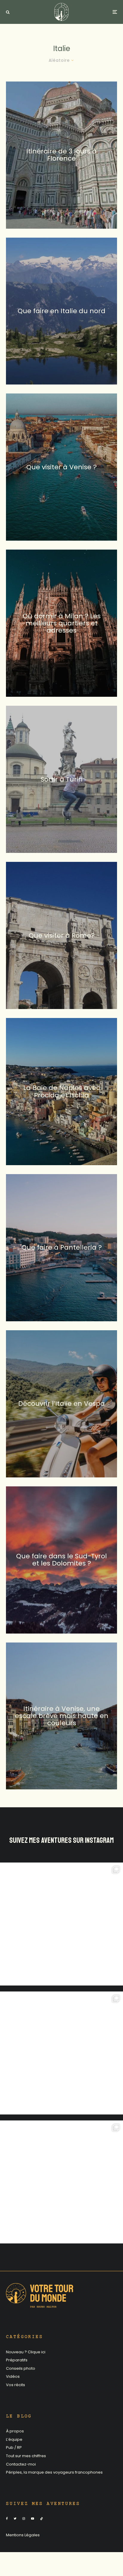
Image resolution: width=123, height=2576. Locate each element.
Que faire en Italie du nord (61, 311)
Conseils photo (21, 2368)
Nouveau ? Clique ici (26, 2352)
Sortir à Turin (62, 779)
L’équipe (14, 2439)
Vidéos (13, 2376)
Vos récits (16, 2385)
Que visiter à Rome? (62, 935)
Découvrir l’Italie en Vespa (61, 1404)
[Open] (61, 1924)
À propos (15, 2431)
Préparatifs (17, 2360)
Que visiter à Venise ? (61, 467)
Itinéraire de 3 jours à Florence (61, 155)
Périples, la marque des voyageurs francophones (54, 2472)
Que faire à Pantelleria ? (62, 1248)
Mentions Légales (23, 2535)
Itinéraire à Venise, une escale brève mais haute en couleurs (62, 1716)
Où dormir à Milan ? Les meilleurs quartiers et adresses (62, 623)
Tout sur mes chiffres (26, 2456)
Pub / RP (14, 2447)
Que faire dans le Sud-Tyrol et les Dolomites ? (61, 1560)
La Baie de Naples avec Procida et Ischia (62, 1091)
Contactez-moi (21, 2464)
